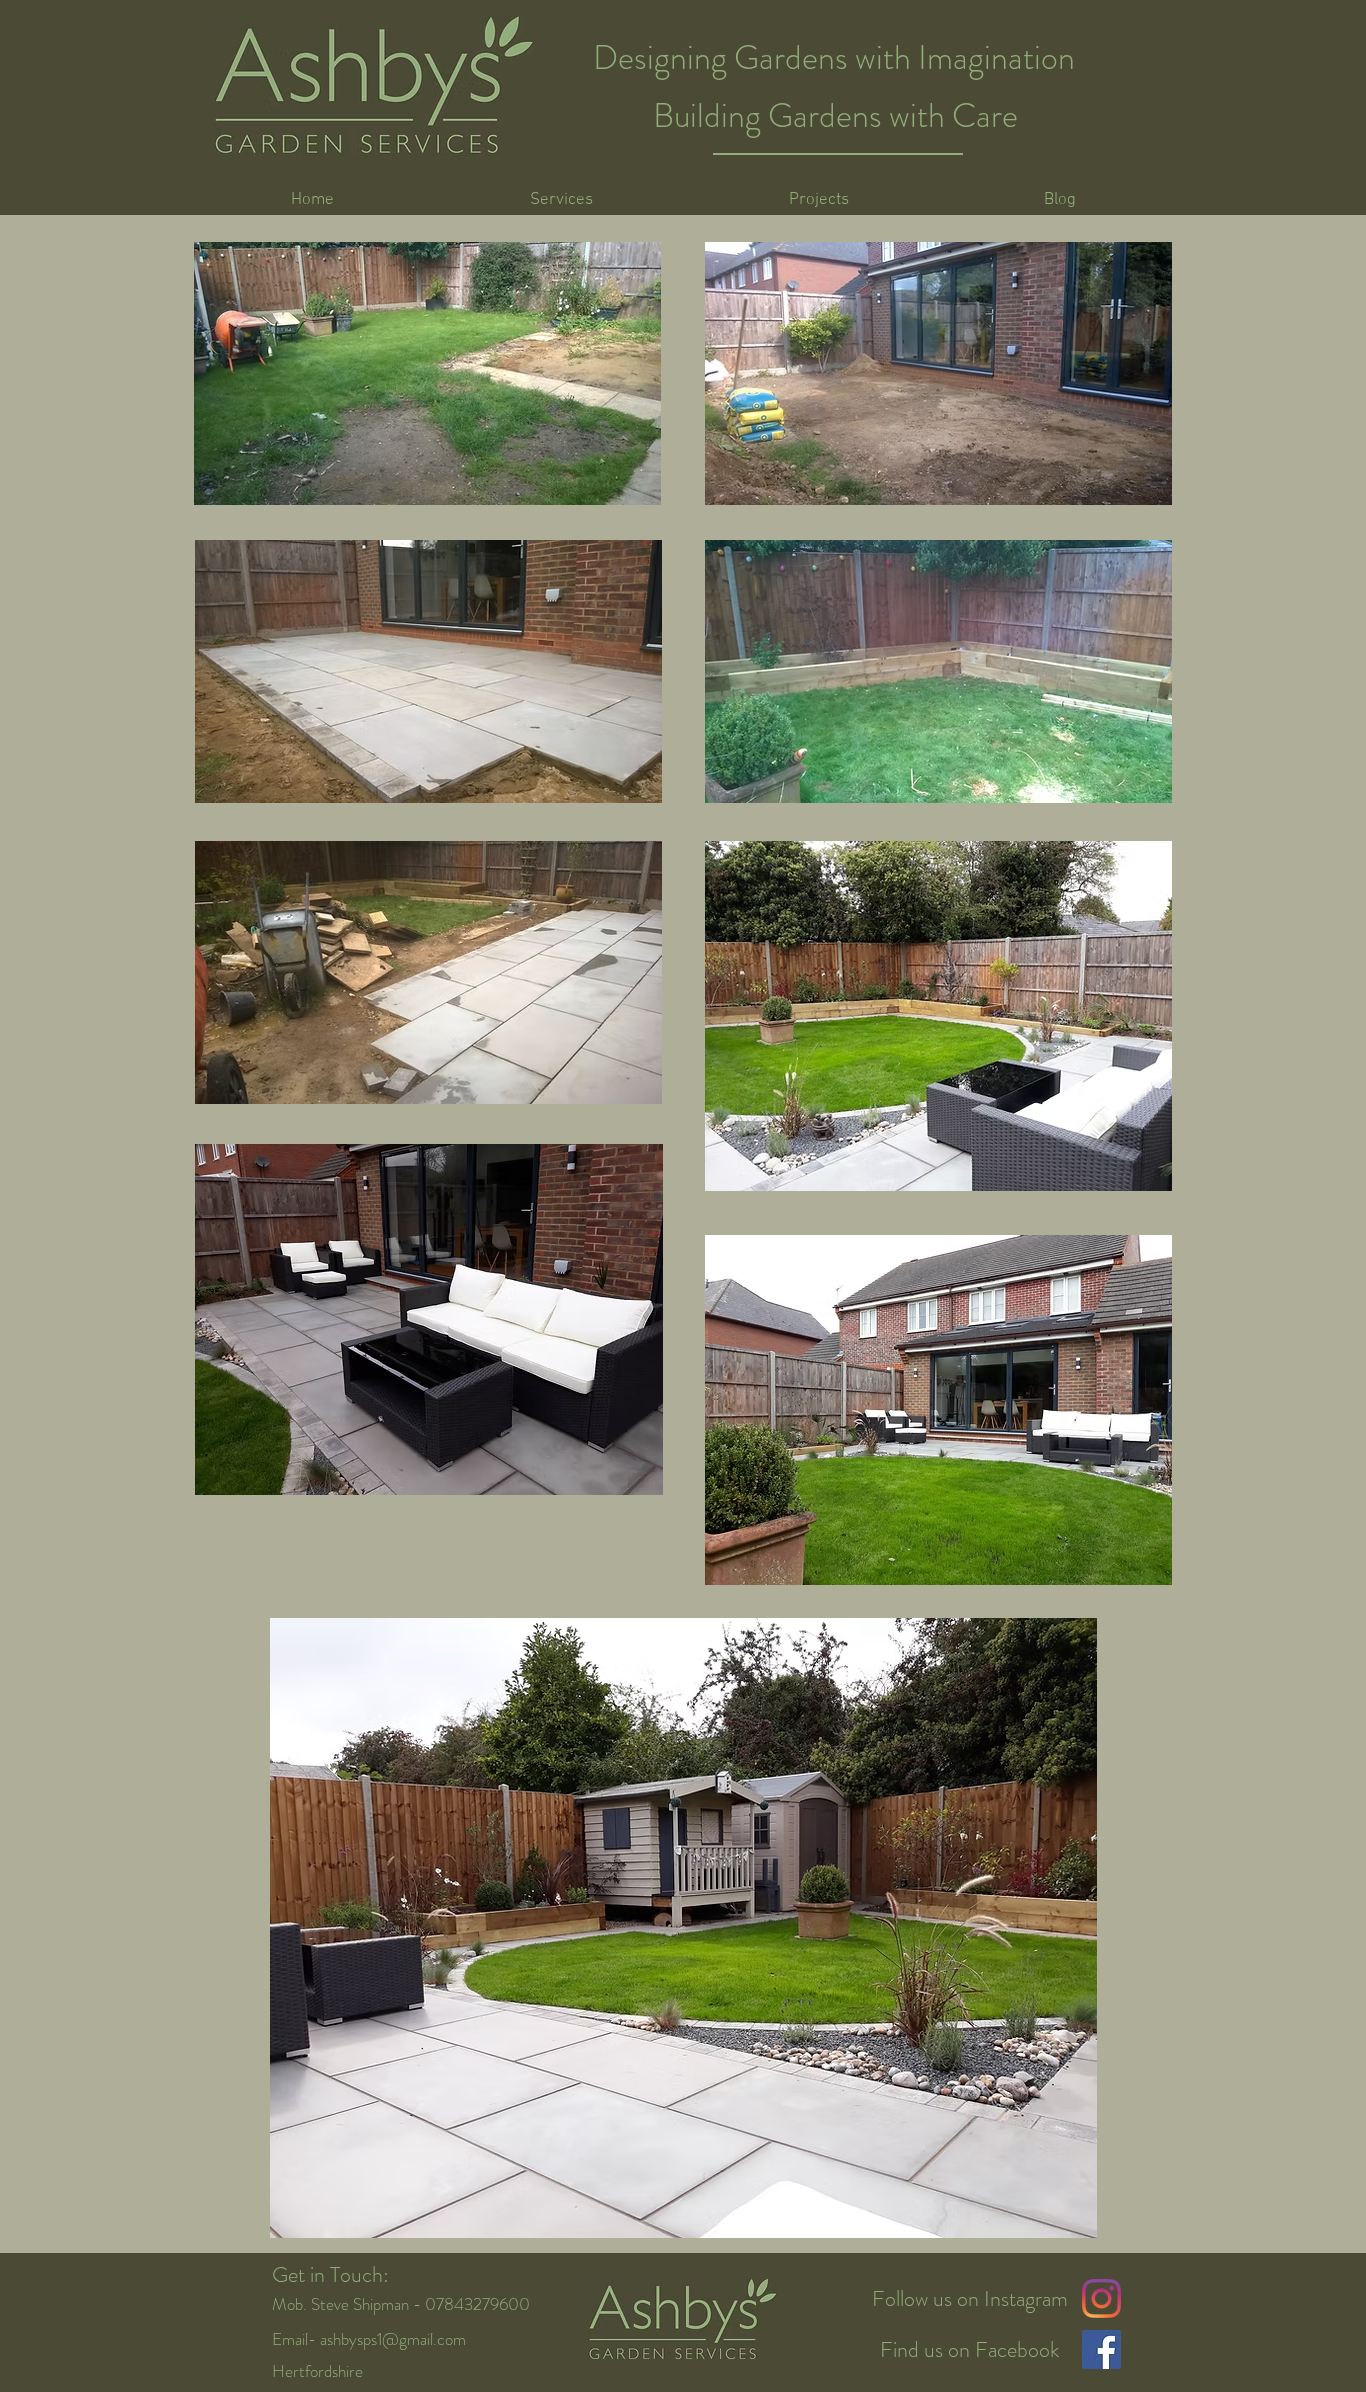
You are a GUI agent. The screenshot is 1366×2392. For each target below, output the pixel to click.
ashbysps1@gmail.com (393, 2339)
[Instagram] (1101, 2298)
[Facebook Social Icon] (1101, 2349)
